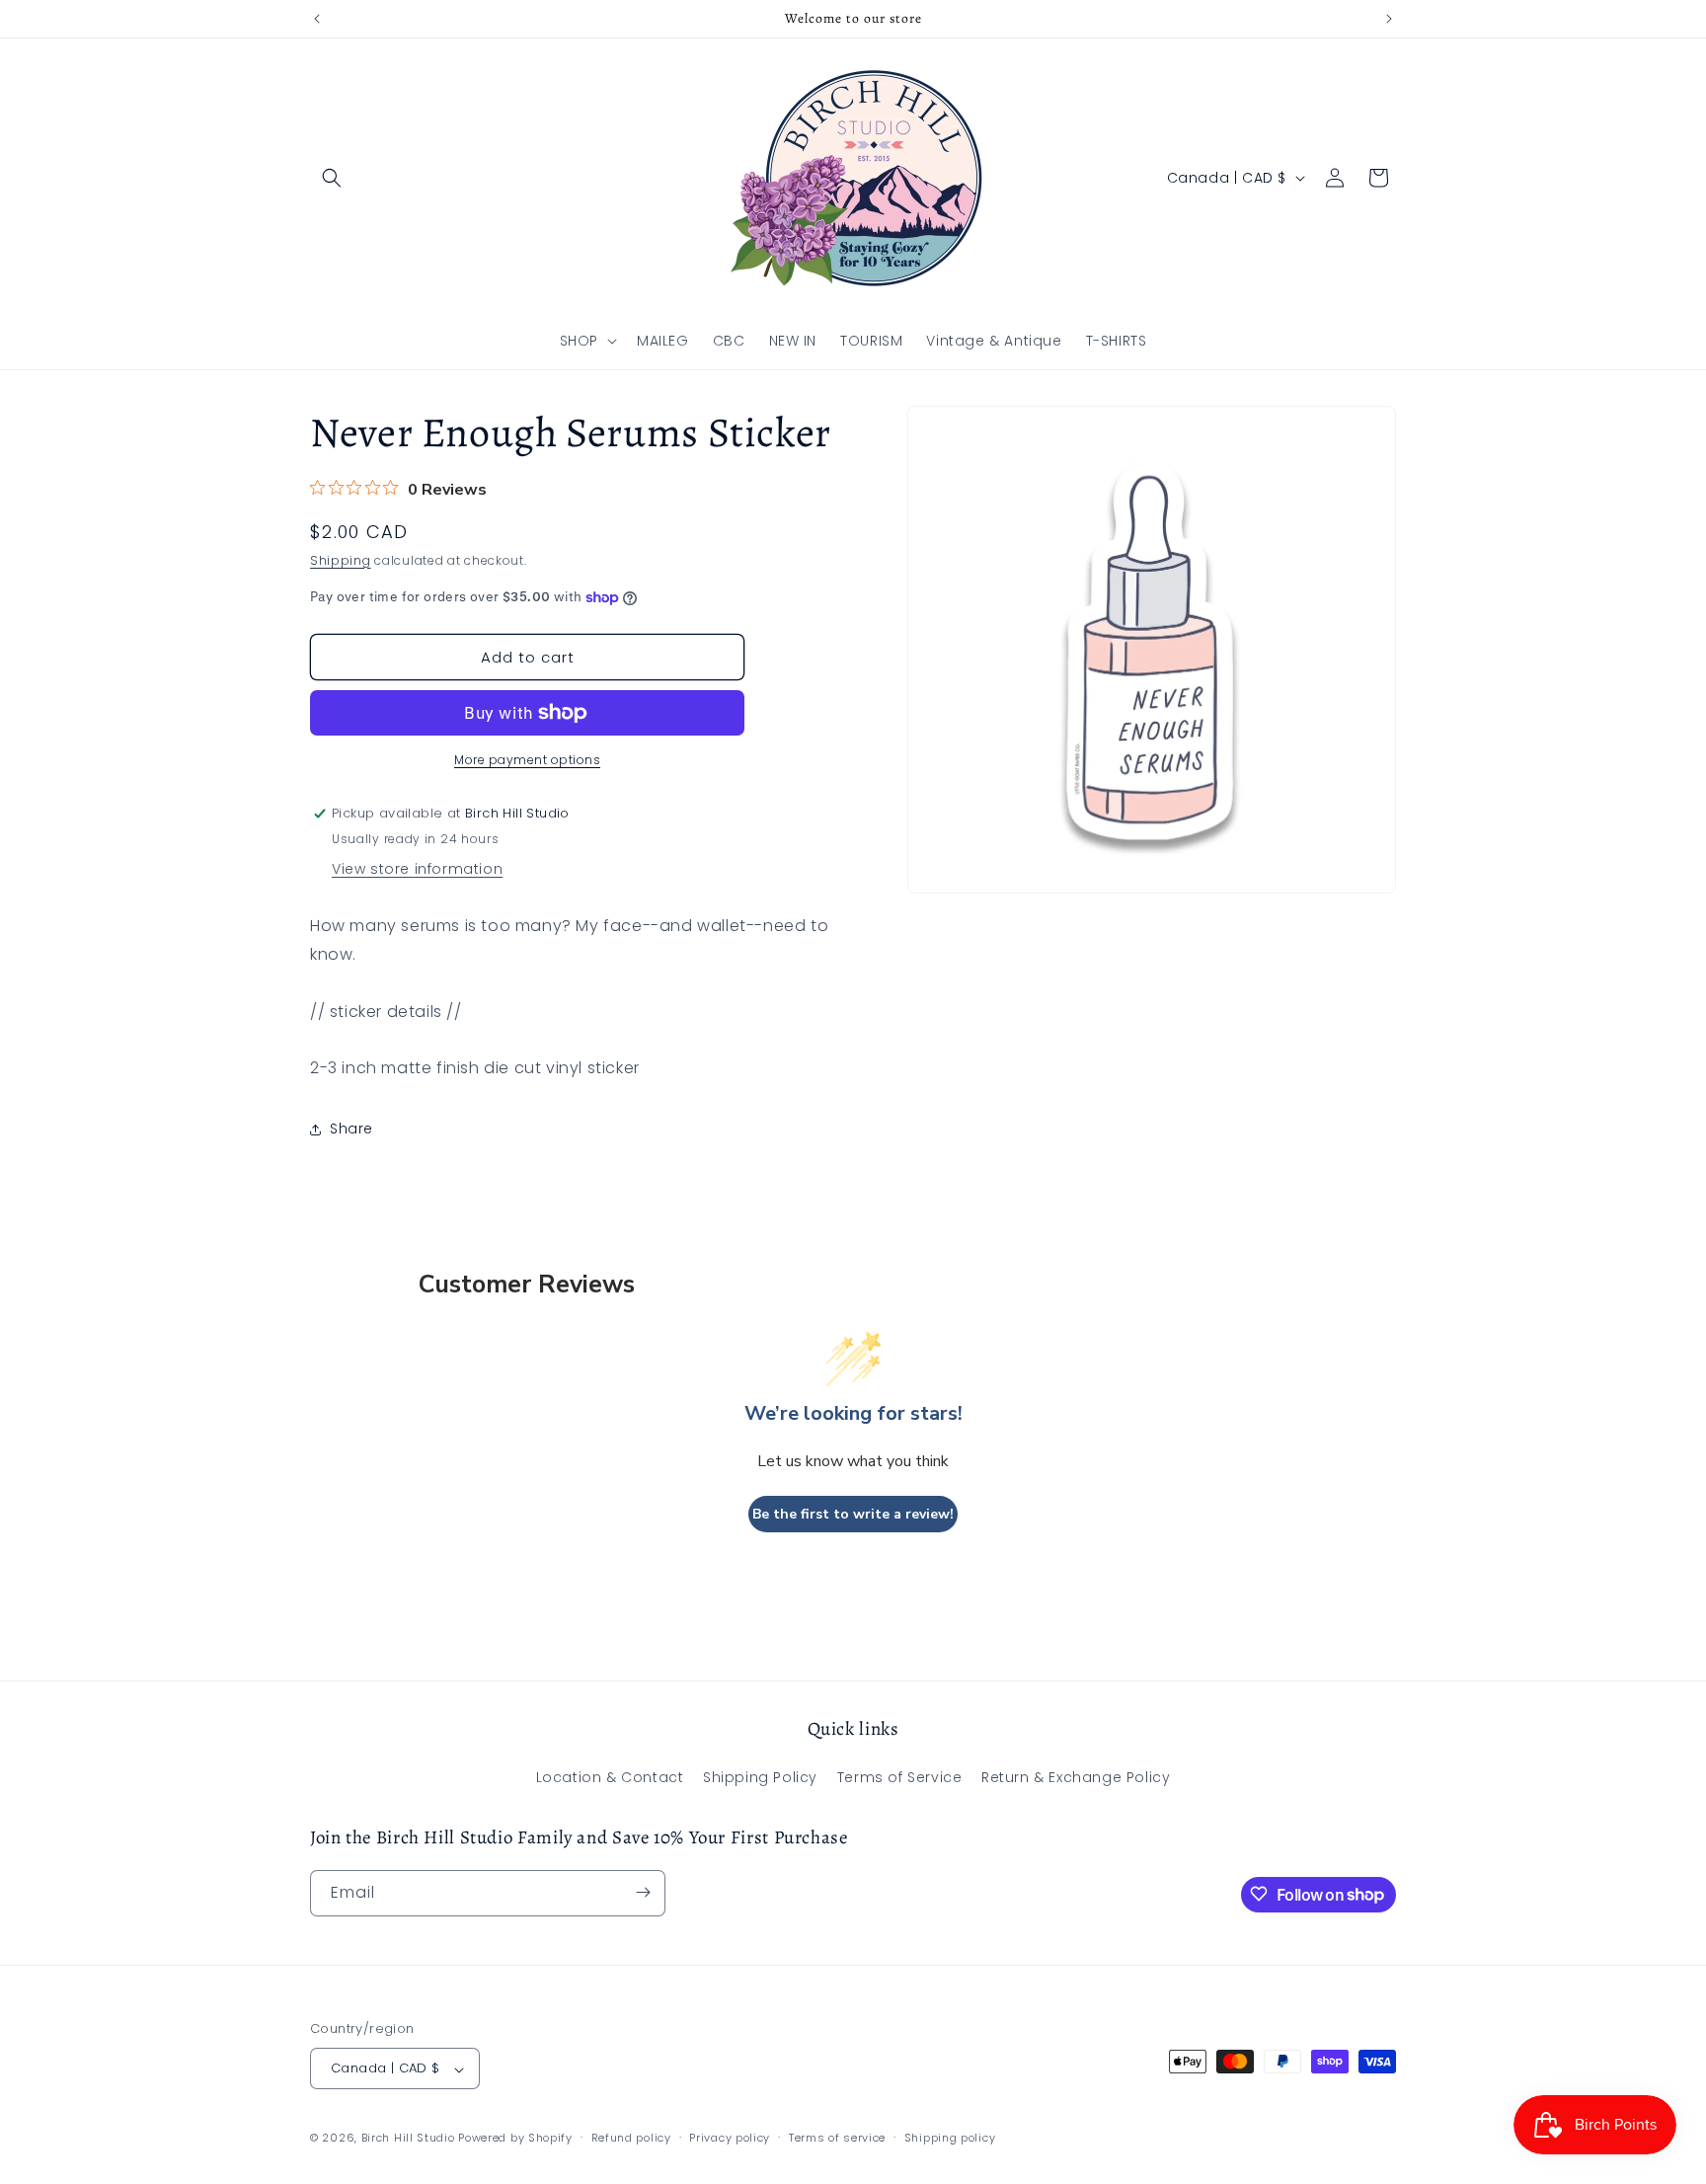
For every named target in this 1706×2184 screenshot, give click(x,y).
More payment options (527, 760)
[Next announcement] (1389, 19)
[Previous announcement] (317, 19)
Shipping (341, 560)
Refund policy (631, 2138)
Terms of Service (900, 1778)
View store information (417, 869)
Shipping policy (950, 2138)
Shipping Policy (760, 1778)
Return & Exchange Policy (1076, 1778)
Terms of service (837, 2138)
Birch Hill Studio (408, 2139)
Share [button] (351, 1129)
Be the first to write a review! (853, 1514)
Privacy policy (730, 2138)
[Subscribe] (643, 1892)
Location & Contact (610, 1778)
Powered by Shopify (515, 2139)
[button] (332, 178)
